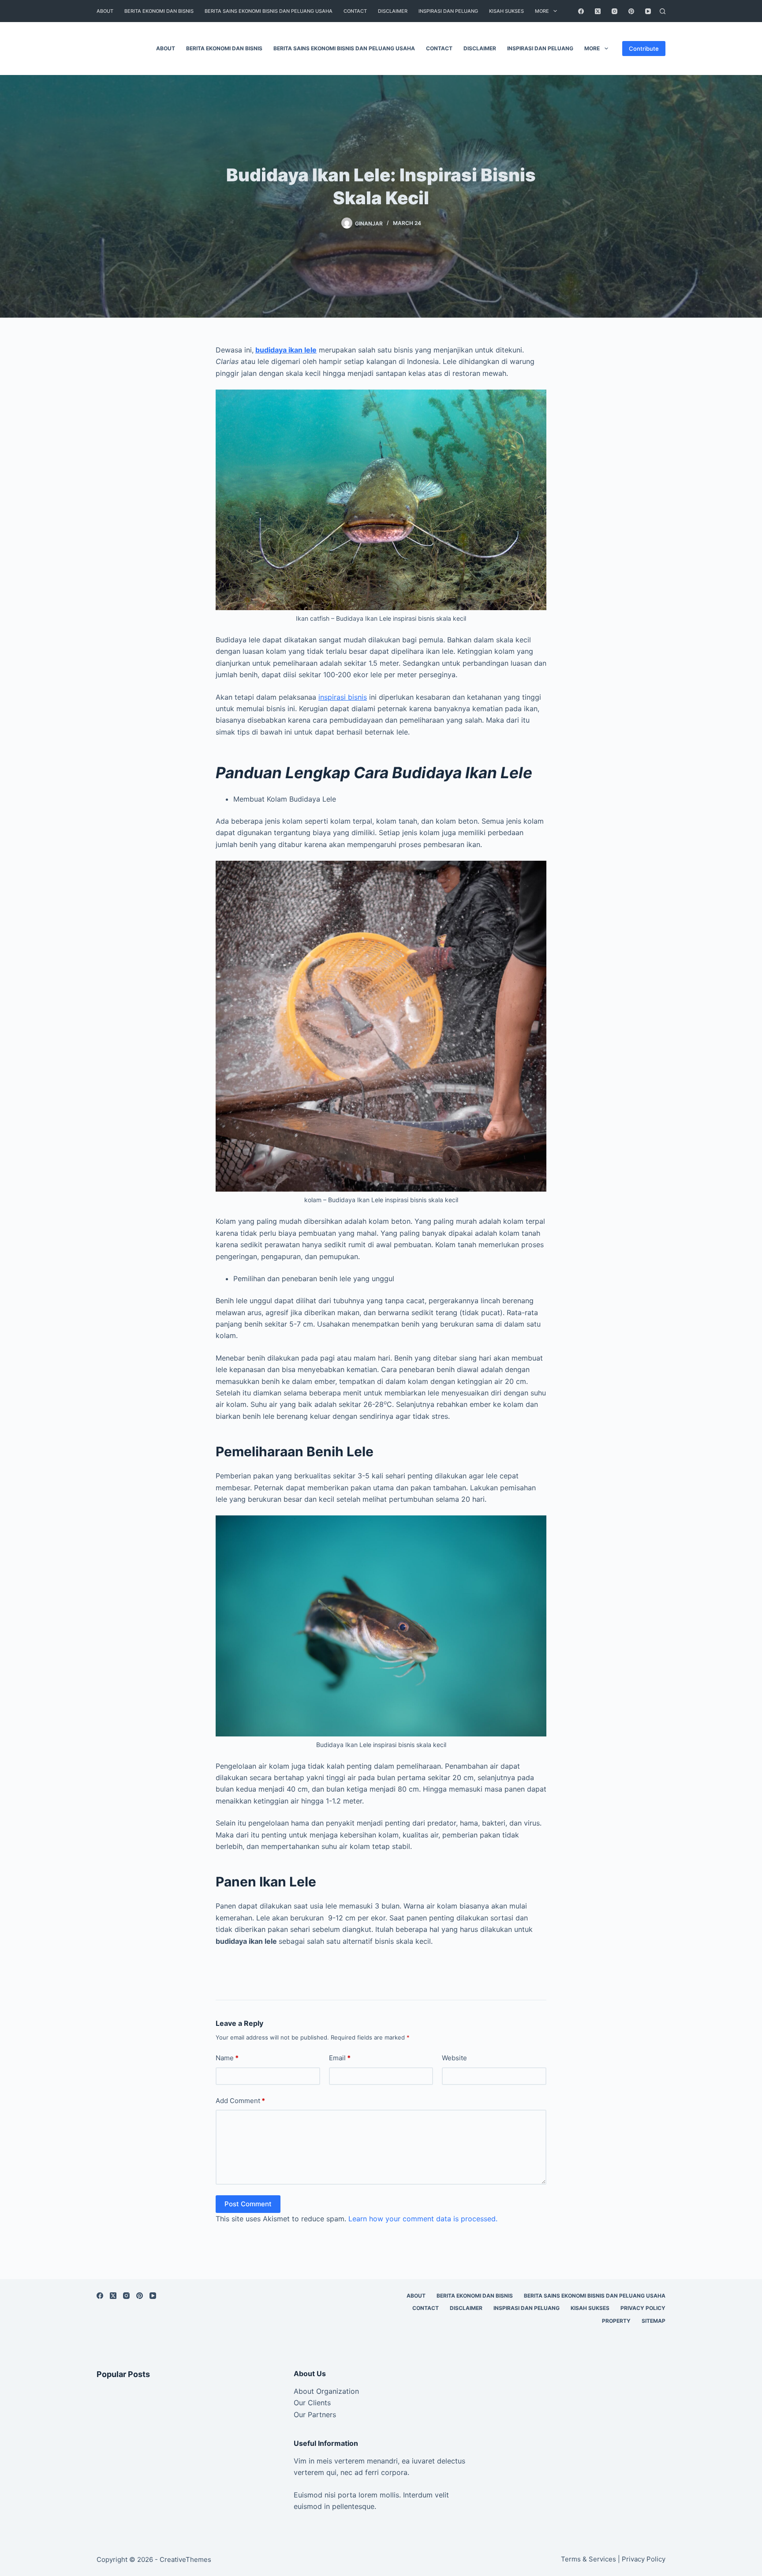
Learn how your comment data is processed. (423, 2219)
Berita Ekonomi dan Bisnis (159, 11)
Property (616, 2321)
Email (340, 2058)
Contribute (644, 49)
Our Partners (315, 2415)
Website (454, 2058)
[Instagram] (614, 11)
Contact (355, 11)
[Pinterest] (631, 11)
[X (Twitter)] (598, 11)
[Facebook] (581, 11)
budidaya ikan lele (286, 350)
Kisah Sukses (506, 11)
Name (227, 2058)
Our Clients (312, 2403)
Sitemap (654, 2321)
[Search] (663, 11)
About (105, 11)
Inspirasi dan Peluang (448, 11)
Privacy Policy (643, 2308)
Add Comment (240, 2101)
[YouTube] (648, 11)
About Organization (326, 2391)
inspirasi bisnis (343, 697)
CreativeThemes (185, 2559)
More (542, 11)
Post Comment (248, 2204)
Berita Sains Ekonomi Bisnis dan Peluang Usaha (269, 11)
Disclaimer (393, 11)
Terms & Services (588, 2559)
